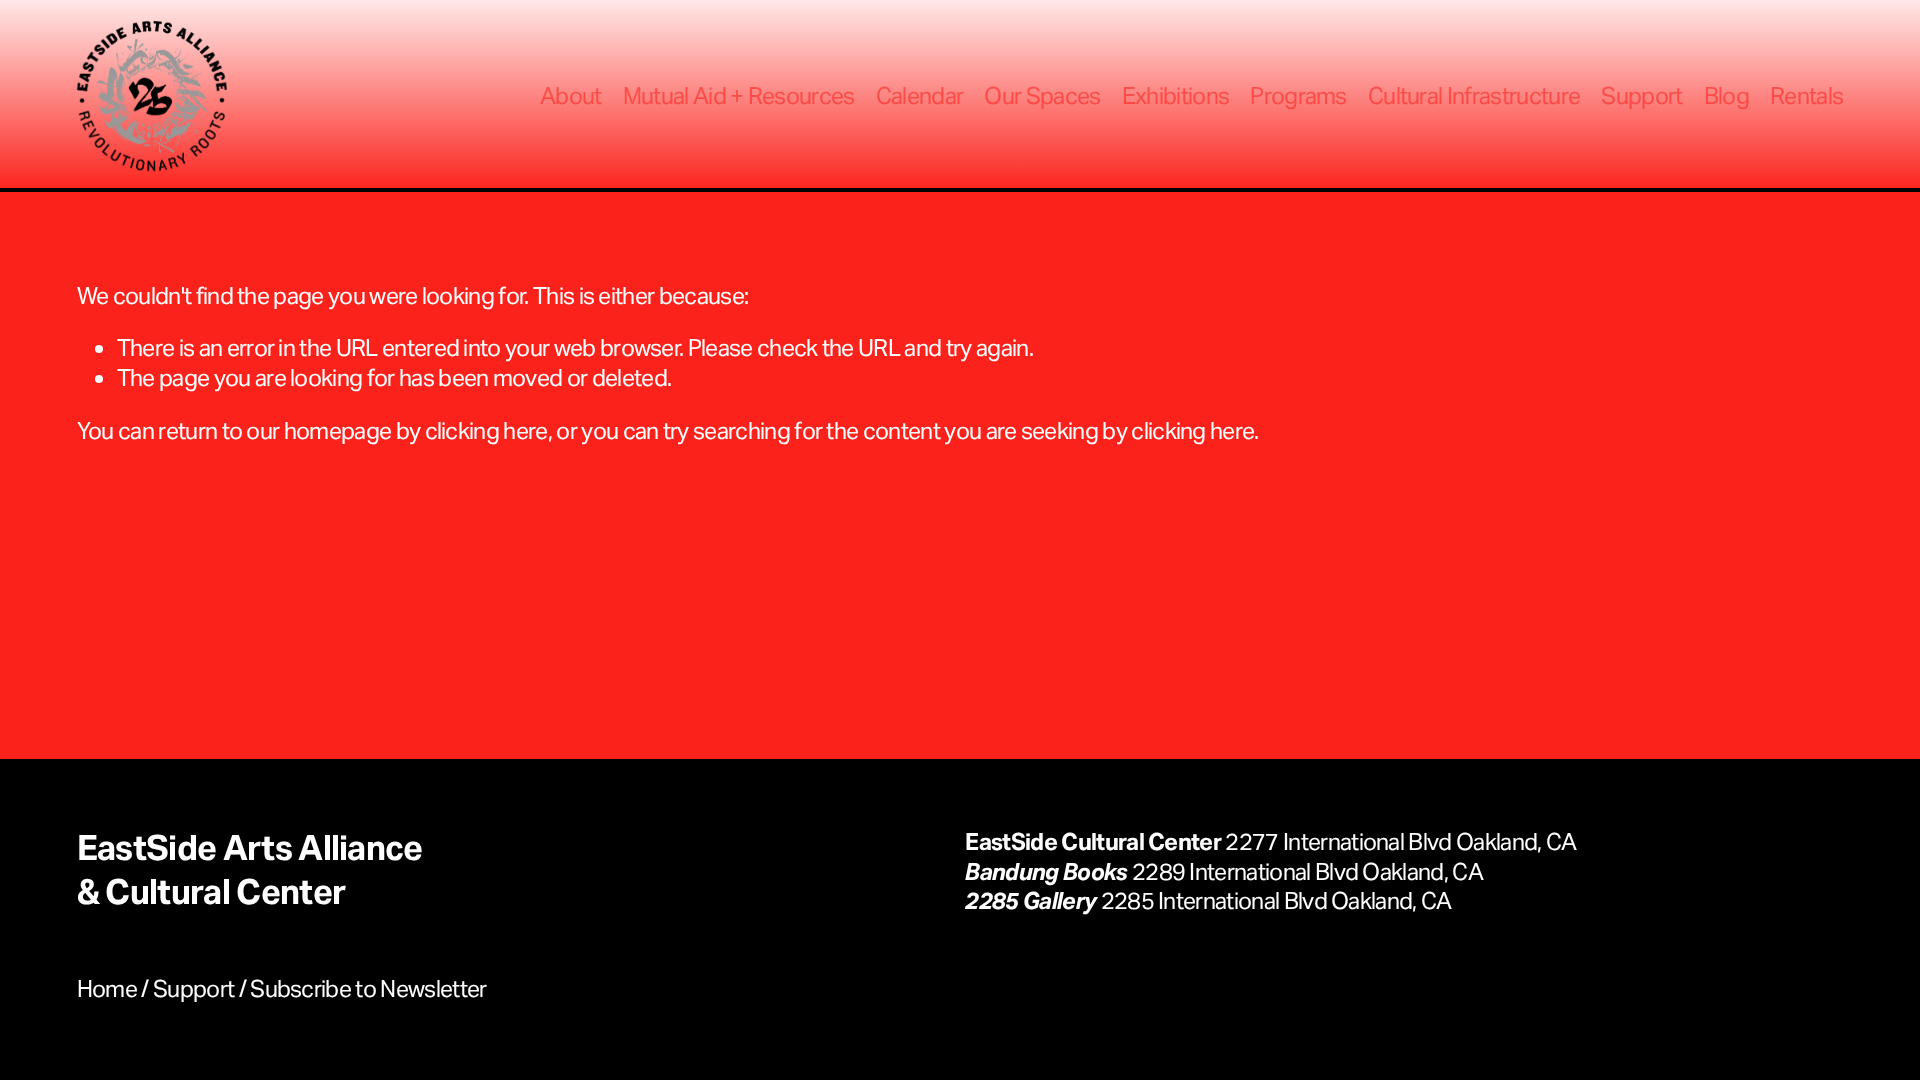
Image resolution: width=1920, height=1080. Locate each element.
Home (107, 988)
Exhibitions (1175, 95)
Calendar (920, 95)
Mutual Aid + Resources (739, 95)
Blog (1726, 95)
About (571, 95)
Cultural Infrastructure (1474, 95)
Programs (1298, 95)
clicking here (486, 430)
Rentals (1806, 95)
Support (1641, 95)
